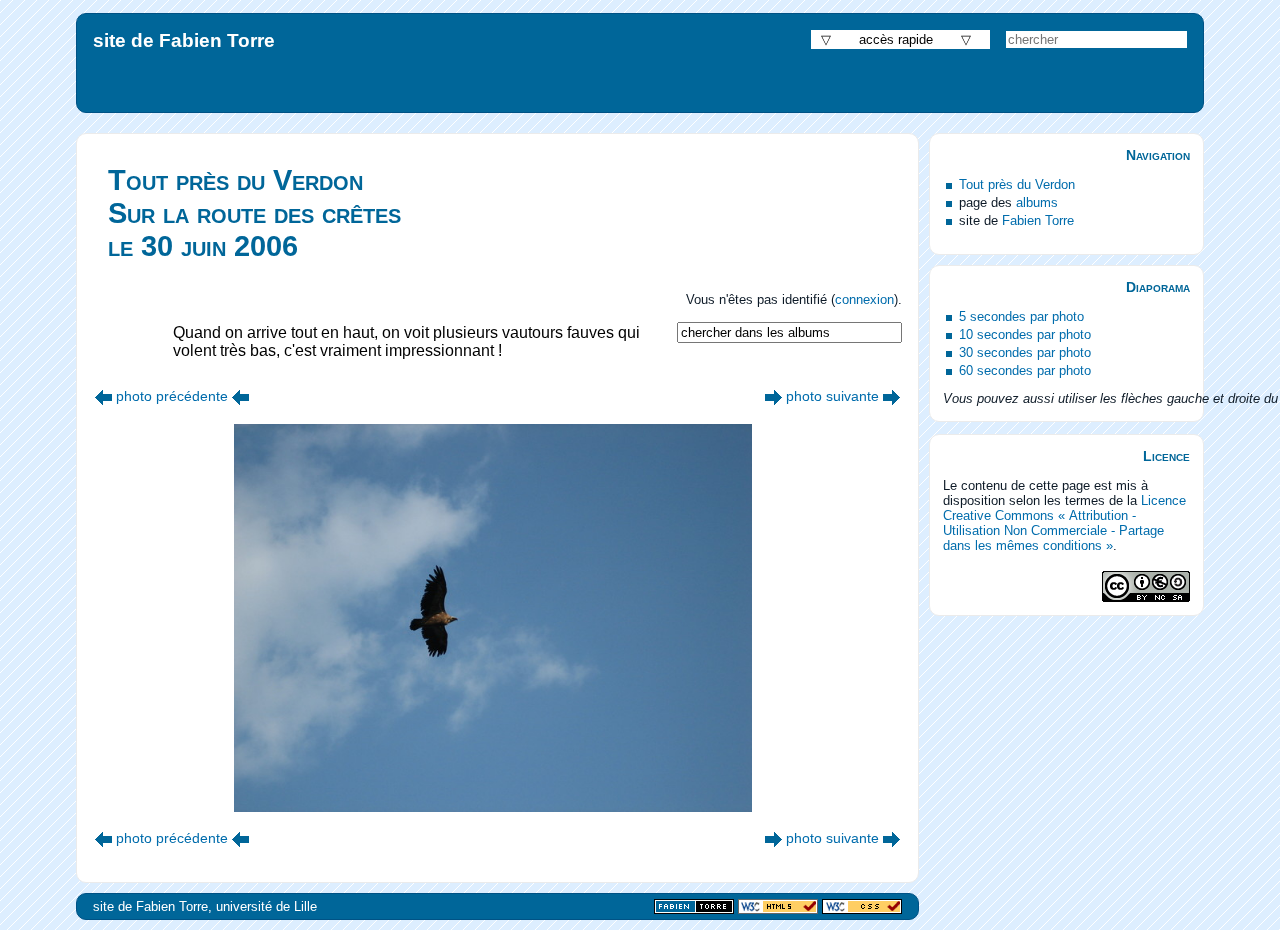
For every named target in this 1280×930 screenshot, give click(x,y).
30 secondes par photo (1025, 352)
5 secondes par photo (1021, 316)
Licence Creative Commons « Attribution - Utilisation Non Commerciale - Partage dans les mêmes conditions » (1064, 523)
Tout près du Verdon (1017, 184)
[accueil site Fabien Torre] (694, 907)
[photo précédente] (103, 396)
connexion (864, 299)
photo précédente (172, 396)
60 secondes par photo (1025, 370)
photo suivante (832, 396)
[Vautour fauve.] (773, 396)
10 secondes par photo (1025, 334)
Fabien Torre (1038, 220)
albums (1037, 202)
